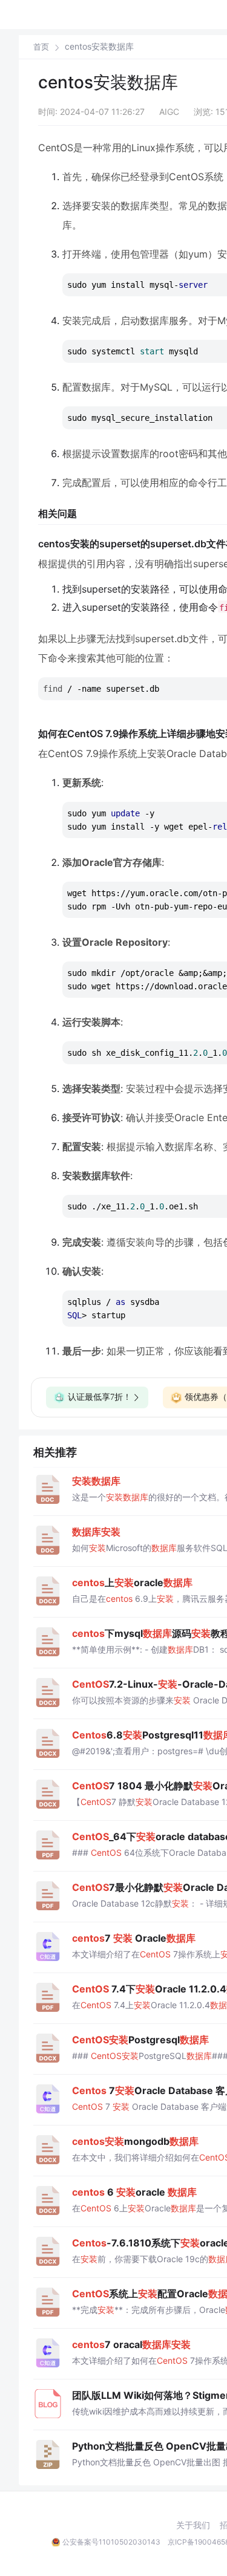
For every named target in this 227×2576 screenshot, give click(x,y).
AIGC (169, 112)
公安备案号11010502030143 (111, 2542)
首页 (41, 47)
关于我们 (193, 2525)
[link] (41, 47)
